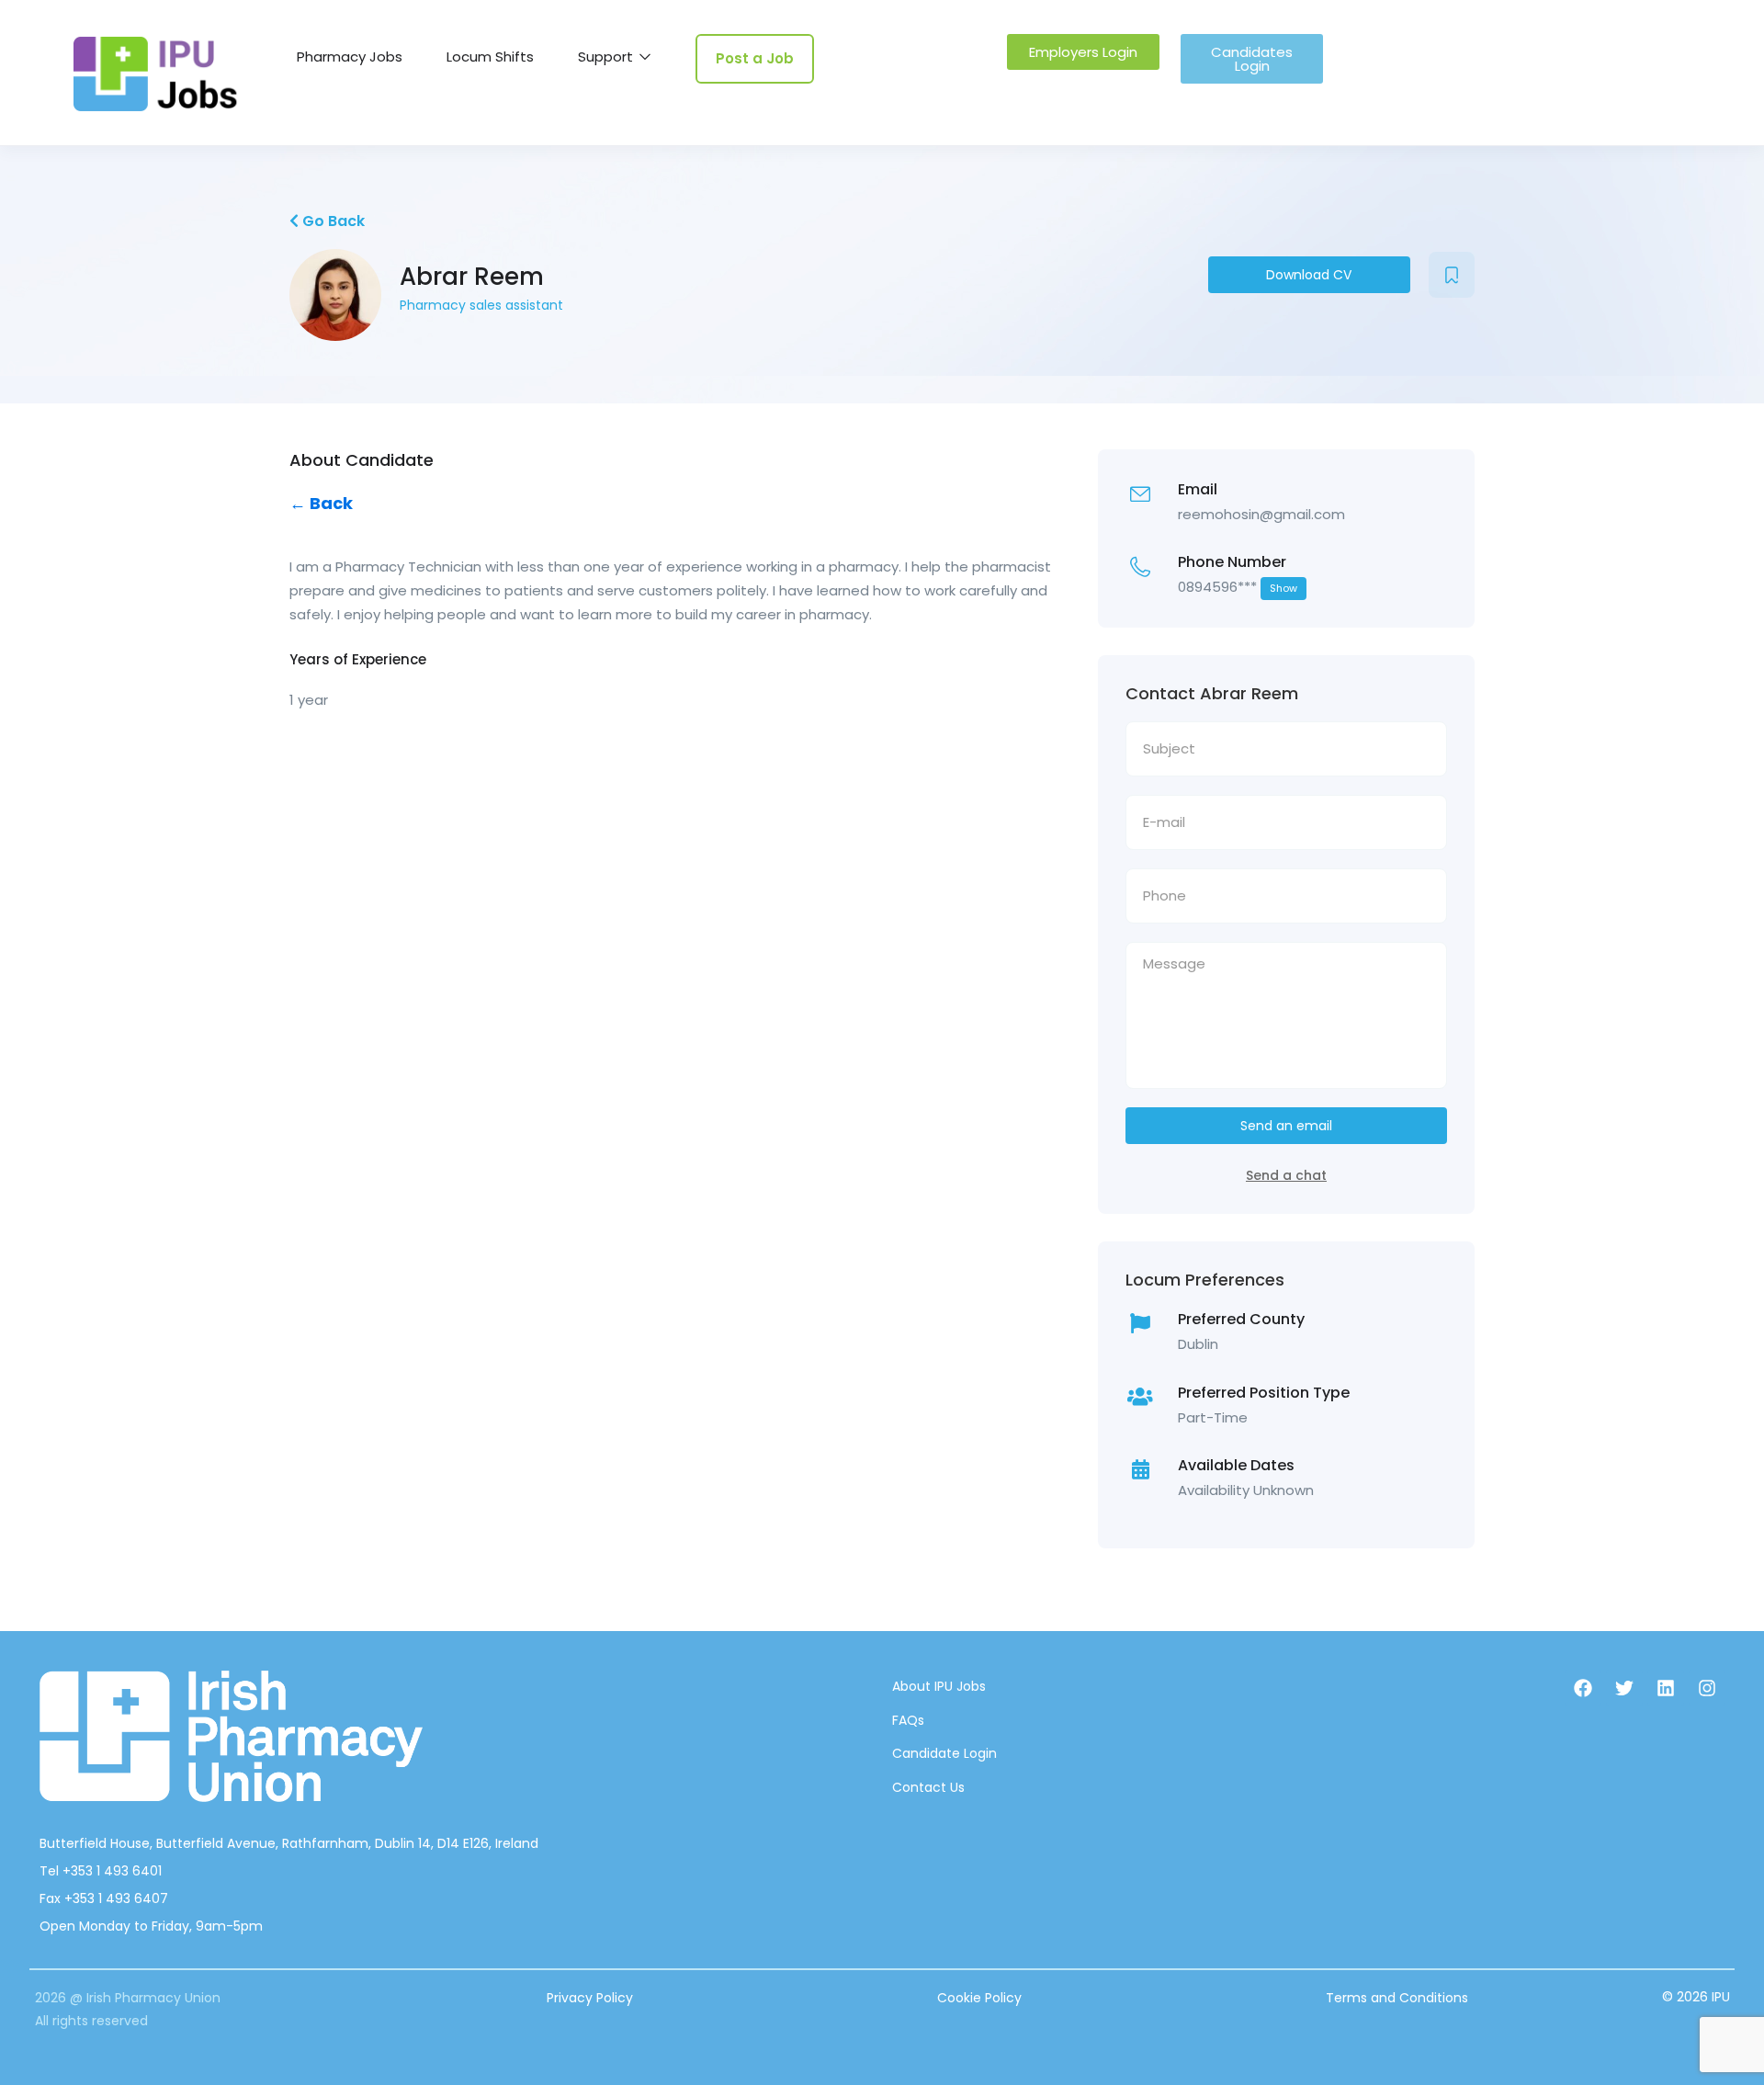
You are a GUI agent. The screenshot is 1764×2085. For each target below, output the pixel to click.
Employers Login (1083, 52)
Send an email (1286, 1126)
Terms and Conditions (1397, 1998)
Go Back (332, 221)
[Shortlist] (1452, 275)
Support (607, 57)
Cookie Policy (979, 1998)
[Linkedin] (1666, 1688)
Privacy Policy (590, 1998)
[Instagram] (1707, 1688)
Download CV (1309, 275)
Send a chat (1286, 1175)
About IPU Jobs (939, 1686)
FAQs (908, 1720)
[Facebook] (1583, 1688)
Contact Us (928, 1787)
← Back (321, 503)
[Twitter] (1624, 1688)
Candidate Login (944, 1753)
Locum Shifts (490, 57)
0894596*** (1238, 587)
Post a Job (755, 58)
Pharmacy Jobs (350, 57)
